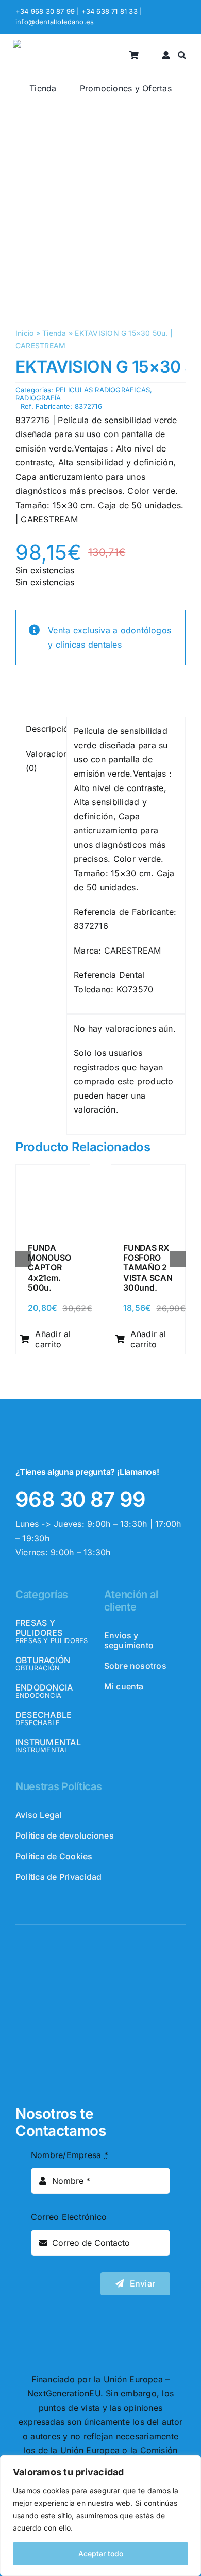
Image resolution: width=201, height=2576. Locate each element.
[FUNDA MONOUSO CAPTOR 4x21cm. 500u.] (53, 1174)
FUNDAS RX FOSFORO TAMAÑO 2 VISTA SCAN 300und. (148, 1268)
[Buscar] (182, 55)
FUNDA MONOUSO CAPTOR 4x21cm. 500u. (49, 1268)
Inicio (24, 333)
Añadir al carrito (53, 1339)
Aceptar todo (101, 2554)
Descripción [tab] (43, 729)
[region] (100, 2516)
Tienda (54, 333)
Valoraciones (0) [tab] (43, 761)
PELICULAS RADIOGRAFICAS (103, 390)
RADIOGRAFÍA (38, 398)
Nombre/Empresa (70, 2155)
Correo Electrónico (69, 2217)
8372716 (88, 406)
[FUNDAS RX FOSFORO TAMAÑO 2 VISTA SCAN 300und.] (148, 1174)
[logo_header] (41, 43)
